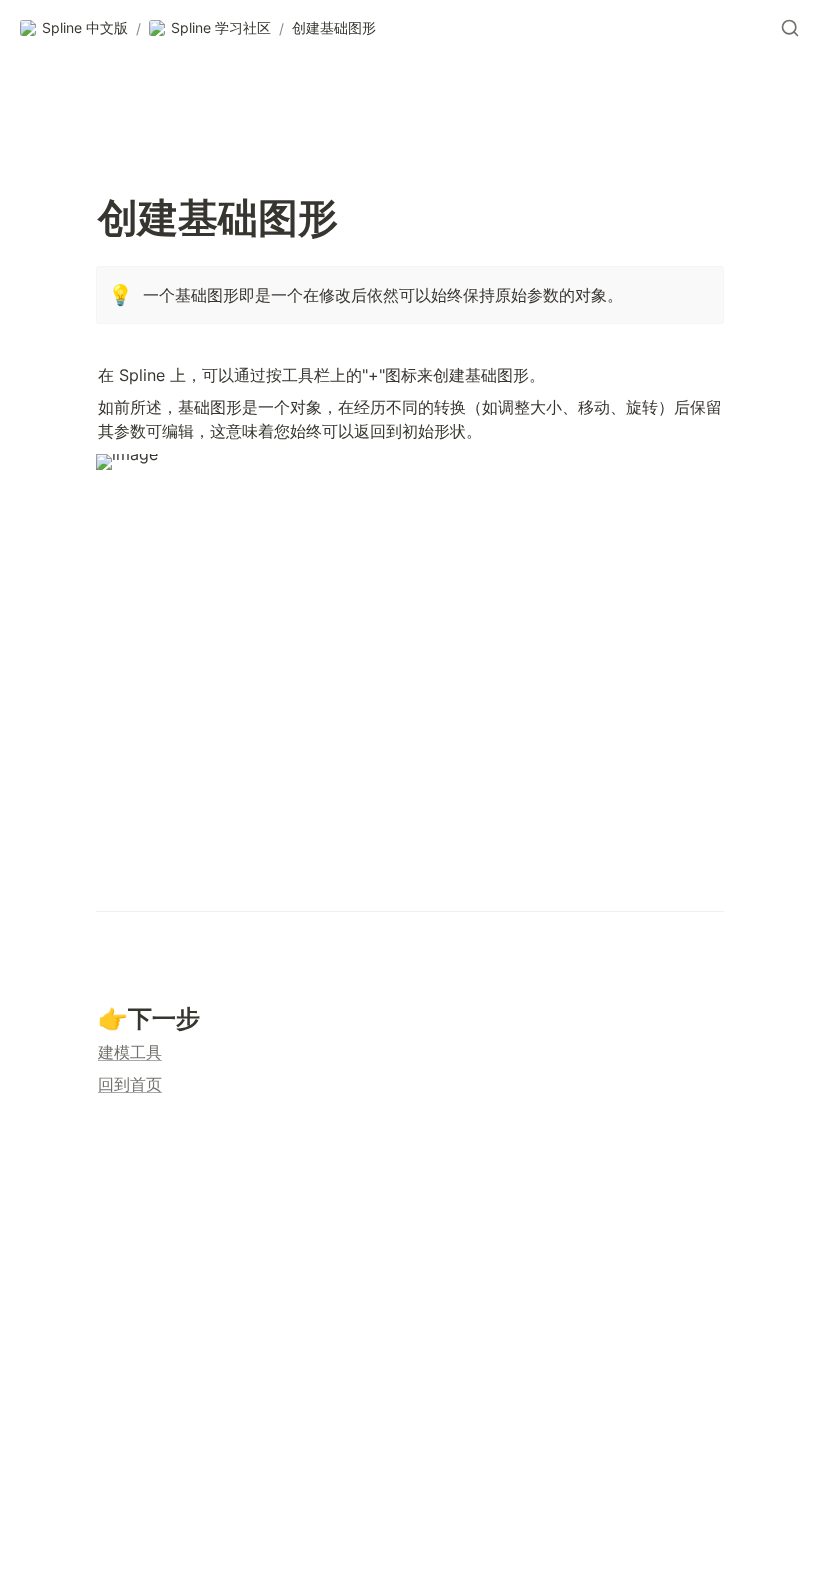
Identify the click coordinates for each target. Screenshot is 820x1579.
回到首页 (130, 1084)
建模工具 (130, 1052)
